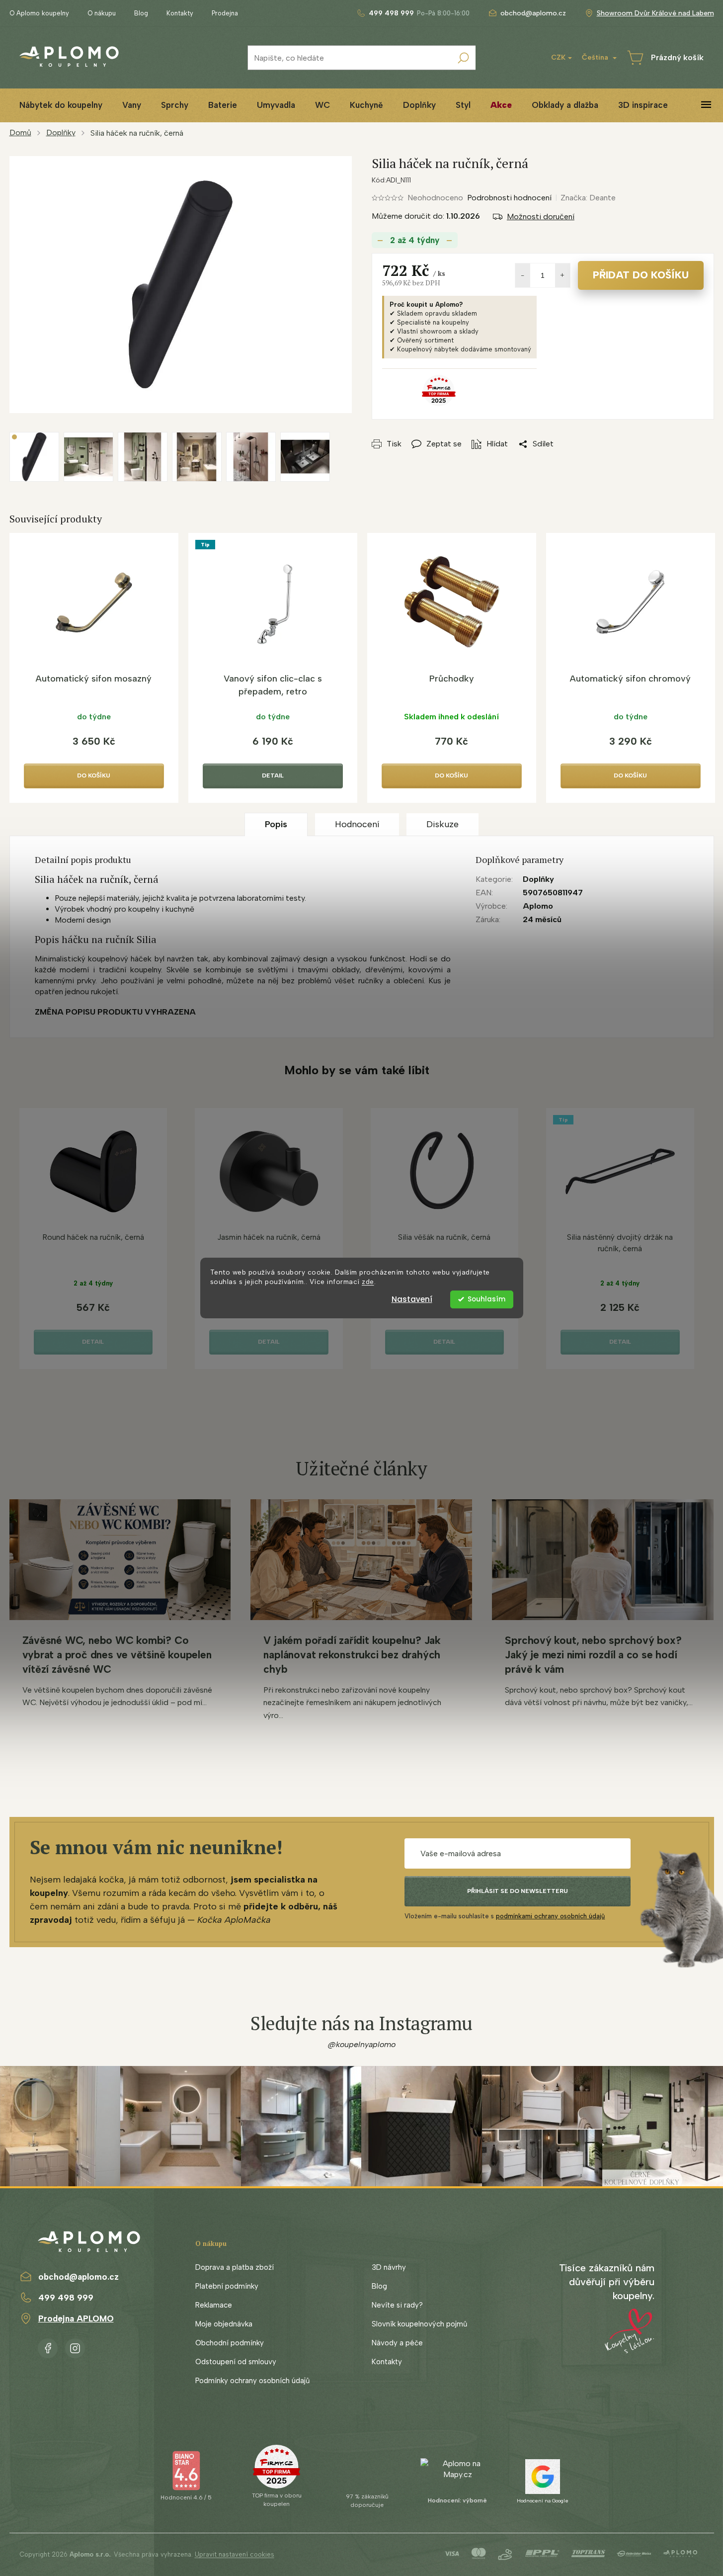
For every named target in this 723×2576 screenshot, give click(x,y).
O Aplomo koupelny (39, 13)
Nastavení (412, 1299)
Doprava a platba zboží (235, 2267)
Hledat (463, 58)
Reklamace (214, 2305)
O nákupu (102, 13)
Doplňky (538, 879)
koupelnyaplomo (75, 2346)
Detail (273, 775)
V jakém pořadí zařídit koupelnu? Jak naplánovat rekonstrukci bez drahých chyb (352, 1655)
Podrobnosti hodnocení (509, 198)
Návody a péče (397, 2343)
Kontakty (180, 13)
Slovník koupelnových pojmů (419, 2324)
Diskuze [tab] (442, 824)
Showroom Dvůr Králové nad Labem (655, 13)
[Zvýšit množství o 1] (562, 275)
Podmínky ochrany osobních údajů (252, 2381)
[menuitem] (61, 105)
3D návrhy (389, 2267)
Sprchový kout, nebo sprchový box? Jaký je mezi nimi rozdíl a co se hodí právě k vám (593, 1655)
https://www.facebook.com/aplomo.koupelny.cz (48, 2346)
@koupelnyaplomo (362, 2044)
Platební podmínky (227, 2286)
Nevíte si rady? (397, 2305)
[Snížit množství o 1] (523, 275)
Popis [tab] (276, 824)
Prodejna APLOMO (76, 2318)
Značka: (588, 198)
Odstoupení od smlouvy (236, 2362)
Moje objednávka (224, 2324)
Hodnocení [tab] (357, 824)
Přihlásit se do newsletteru (518, 1891)
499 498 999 (66, 2298)
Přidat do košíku (641, 275)
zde (368, 1282)
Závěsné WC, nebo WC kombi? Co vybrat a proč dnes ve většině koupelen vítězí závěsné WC (117, 1655)
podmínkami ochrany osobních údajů (550, 1916)
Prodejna (225, 13)
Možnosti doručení (541, 216)
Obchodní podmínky (230, 2343)
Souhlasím (486, 1299)
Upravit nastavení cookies (235, 2554)
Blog (141, 13)
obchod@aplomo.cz (79, 2277)
